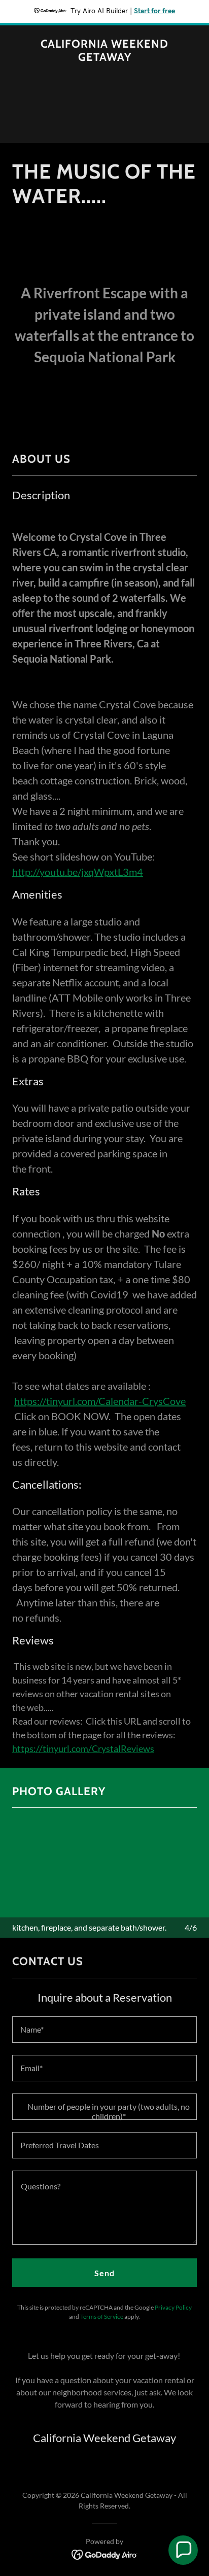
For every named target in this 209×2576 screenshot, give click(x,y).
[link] (104, 58)
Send (104, 2273)
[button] (183, 2550)
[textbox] (104, 2030)
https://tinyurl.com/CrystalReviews (83, 1748)
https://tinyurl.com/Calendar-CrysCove (100, 1401)
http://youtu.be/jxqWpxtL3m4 (78, 872)
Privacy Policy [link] (173, 2307)
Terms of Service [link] (102, 2316)
